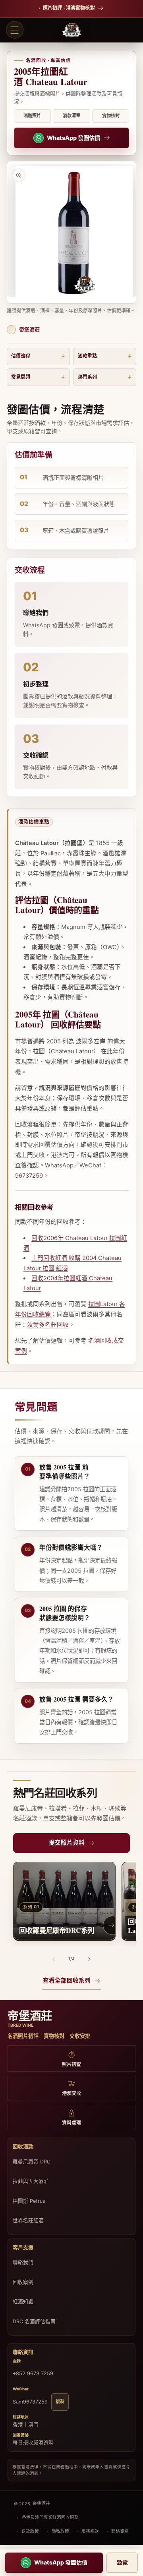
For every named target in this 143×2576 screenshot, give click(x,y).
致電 (122, 2562)
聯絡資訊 (120, 2531)
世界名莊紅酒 (28, 2220)
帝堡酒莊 (41, 2503)
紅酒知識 (23, 2302)
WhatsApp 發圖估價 (73, 138)
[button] (15, 30)
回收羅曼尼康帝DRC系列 (57, 1930)
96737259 (29, 1176)
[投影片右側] (89, 1959)
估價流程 (21, 356)
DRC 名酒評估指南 (34, 2321)
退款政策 (30, 2531)
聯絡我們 (23, 2262)
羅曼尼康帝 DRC (32, 2162)
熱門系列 (87, 377)
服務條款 (90, 2531)
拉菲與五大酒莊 (31, 2181)
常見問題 (21, 377)
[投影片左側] (54, 1959)
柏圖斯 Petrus (29, 2201)
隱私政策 (60, 2531)
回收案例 (23, 2282)
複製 (60, 2402)
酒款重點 (87, 356)
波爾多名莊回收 (48, 1325)
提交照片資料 (67, 1843)
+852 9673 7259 (33, 2373)
